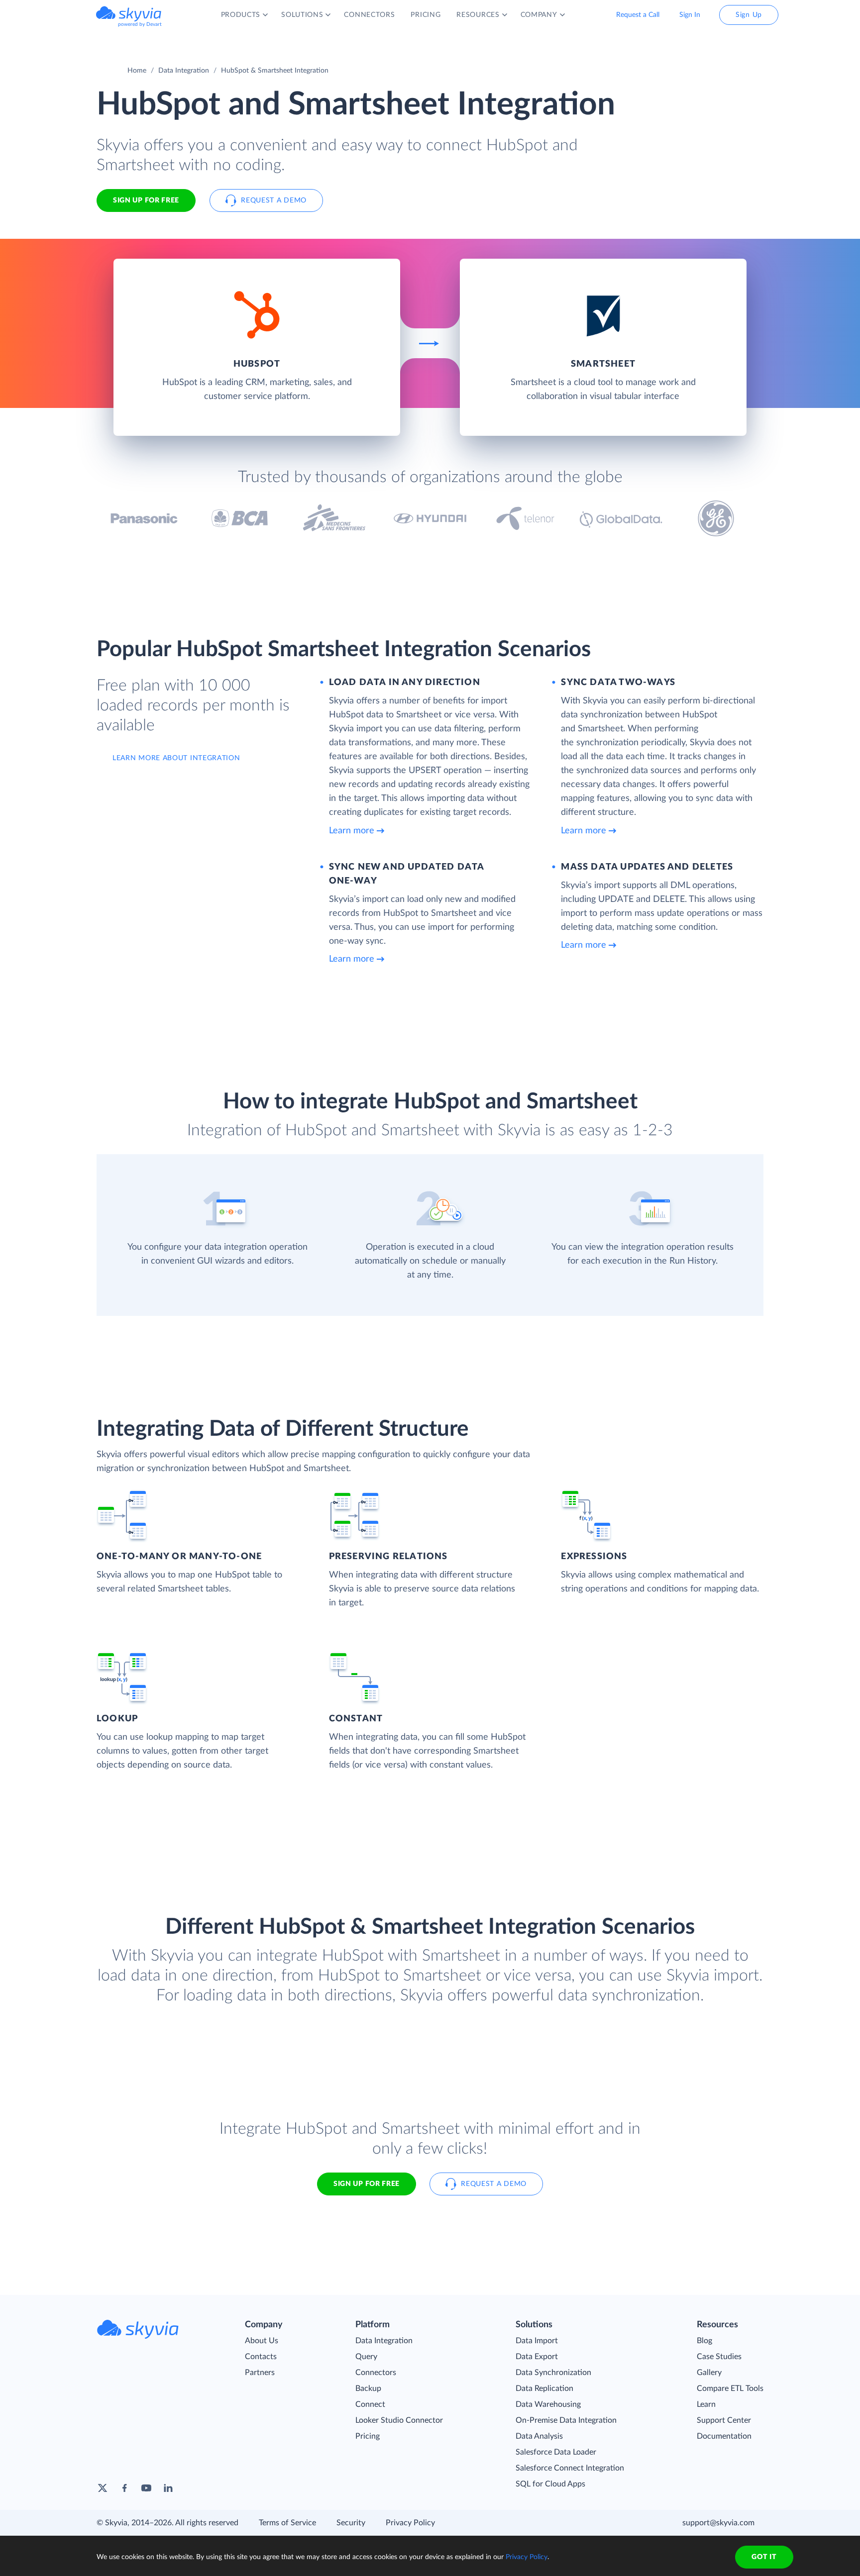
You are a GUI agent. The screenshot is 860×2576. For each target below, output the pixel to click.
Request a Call (638, 15)
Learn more (352, 831)
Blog (704, 2341)
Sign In (690, 15)
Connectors (376, 2373)
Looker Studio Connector (399, 2420)
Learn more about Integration (176, 758)
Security (351, 2523)
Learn (706, 2404)
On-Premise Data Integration (566, 2420)
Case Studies (719, 2357)
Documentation (724, 2436)
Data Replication (544, 2388)
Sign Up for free (146, 200)
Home (137, 71)
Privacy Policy (410, 2523)
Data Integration (184, 71)
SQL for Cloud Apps (550, 2484)
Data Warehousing (548, 2404)
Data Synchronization (553, 2373)
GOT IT (764, 2557)
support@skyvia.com (718, 2523)
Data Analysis (539, 2436)
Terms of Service (287, 2523)
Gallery (709, 2373)
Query (366, 2357)
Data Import (537, 2341)
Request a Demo (274, 200)
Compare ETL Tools (730, 2388)
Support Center (724, 2420)
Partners (260, 2373)
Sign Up (749, 15)
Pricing (368, 2436)
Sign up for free (367, 2184)
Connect (370, 2404)
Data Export (537, 2357)
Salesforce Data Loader (556, 2452)
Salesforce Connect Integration (570, 2468)
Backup (368, 2388)
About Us (262, 2341)
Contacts (261, 2357)
